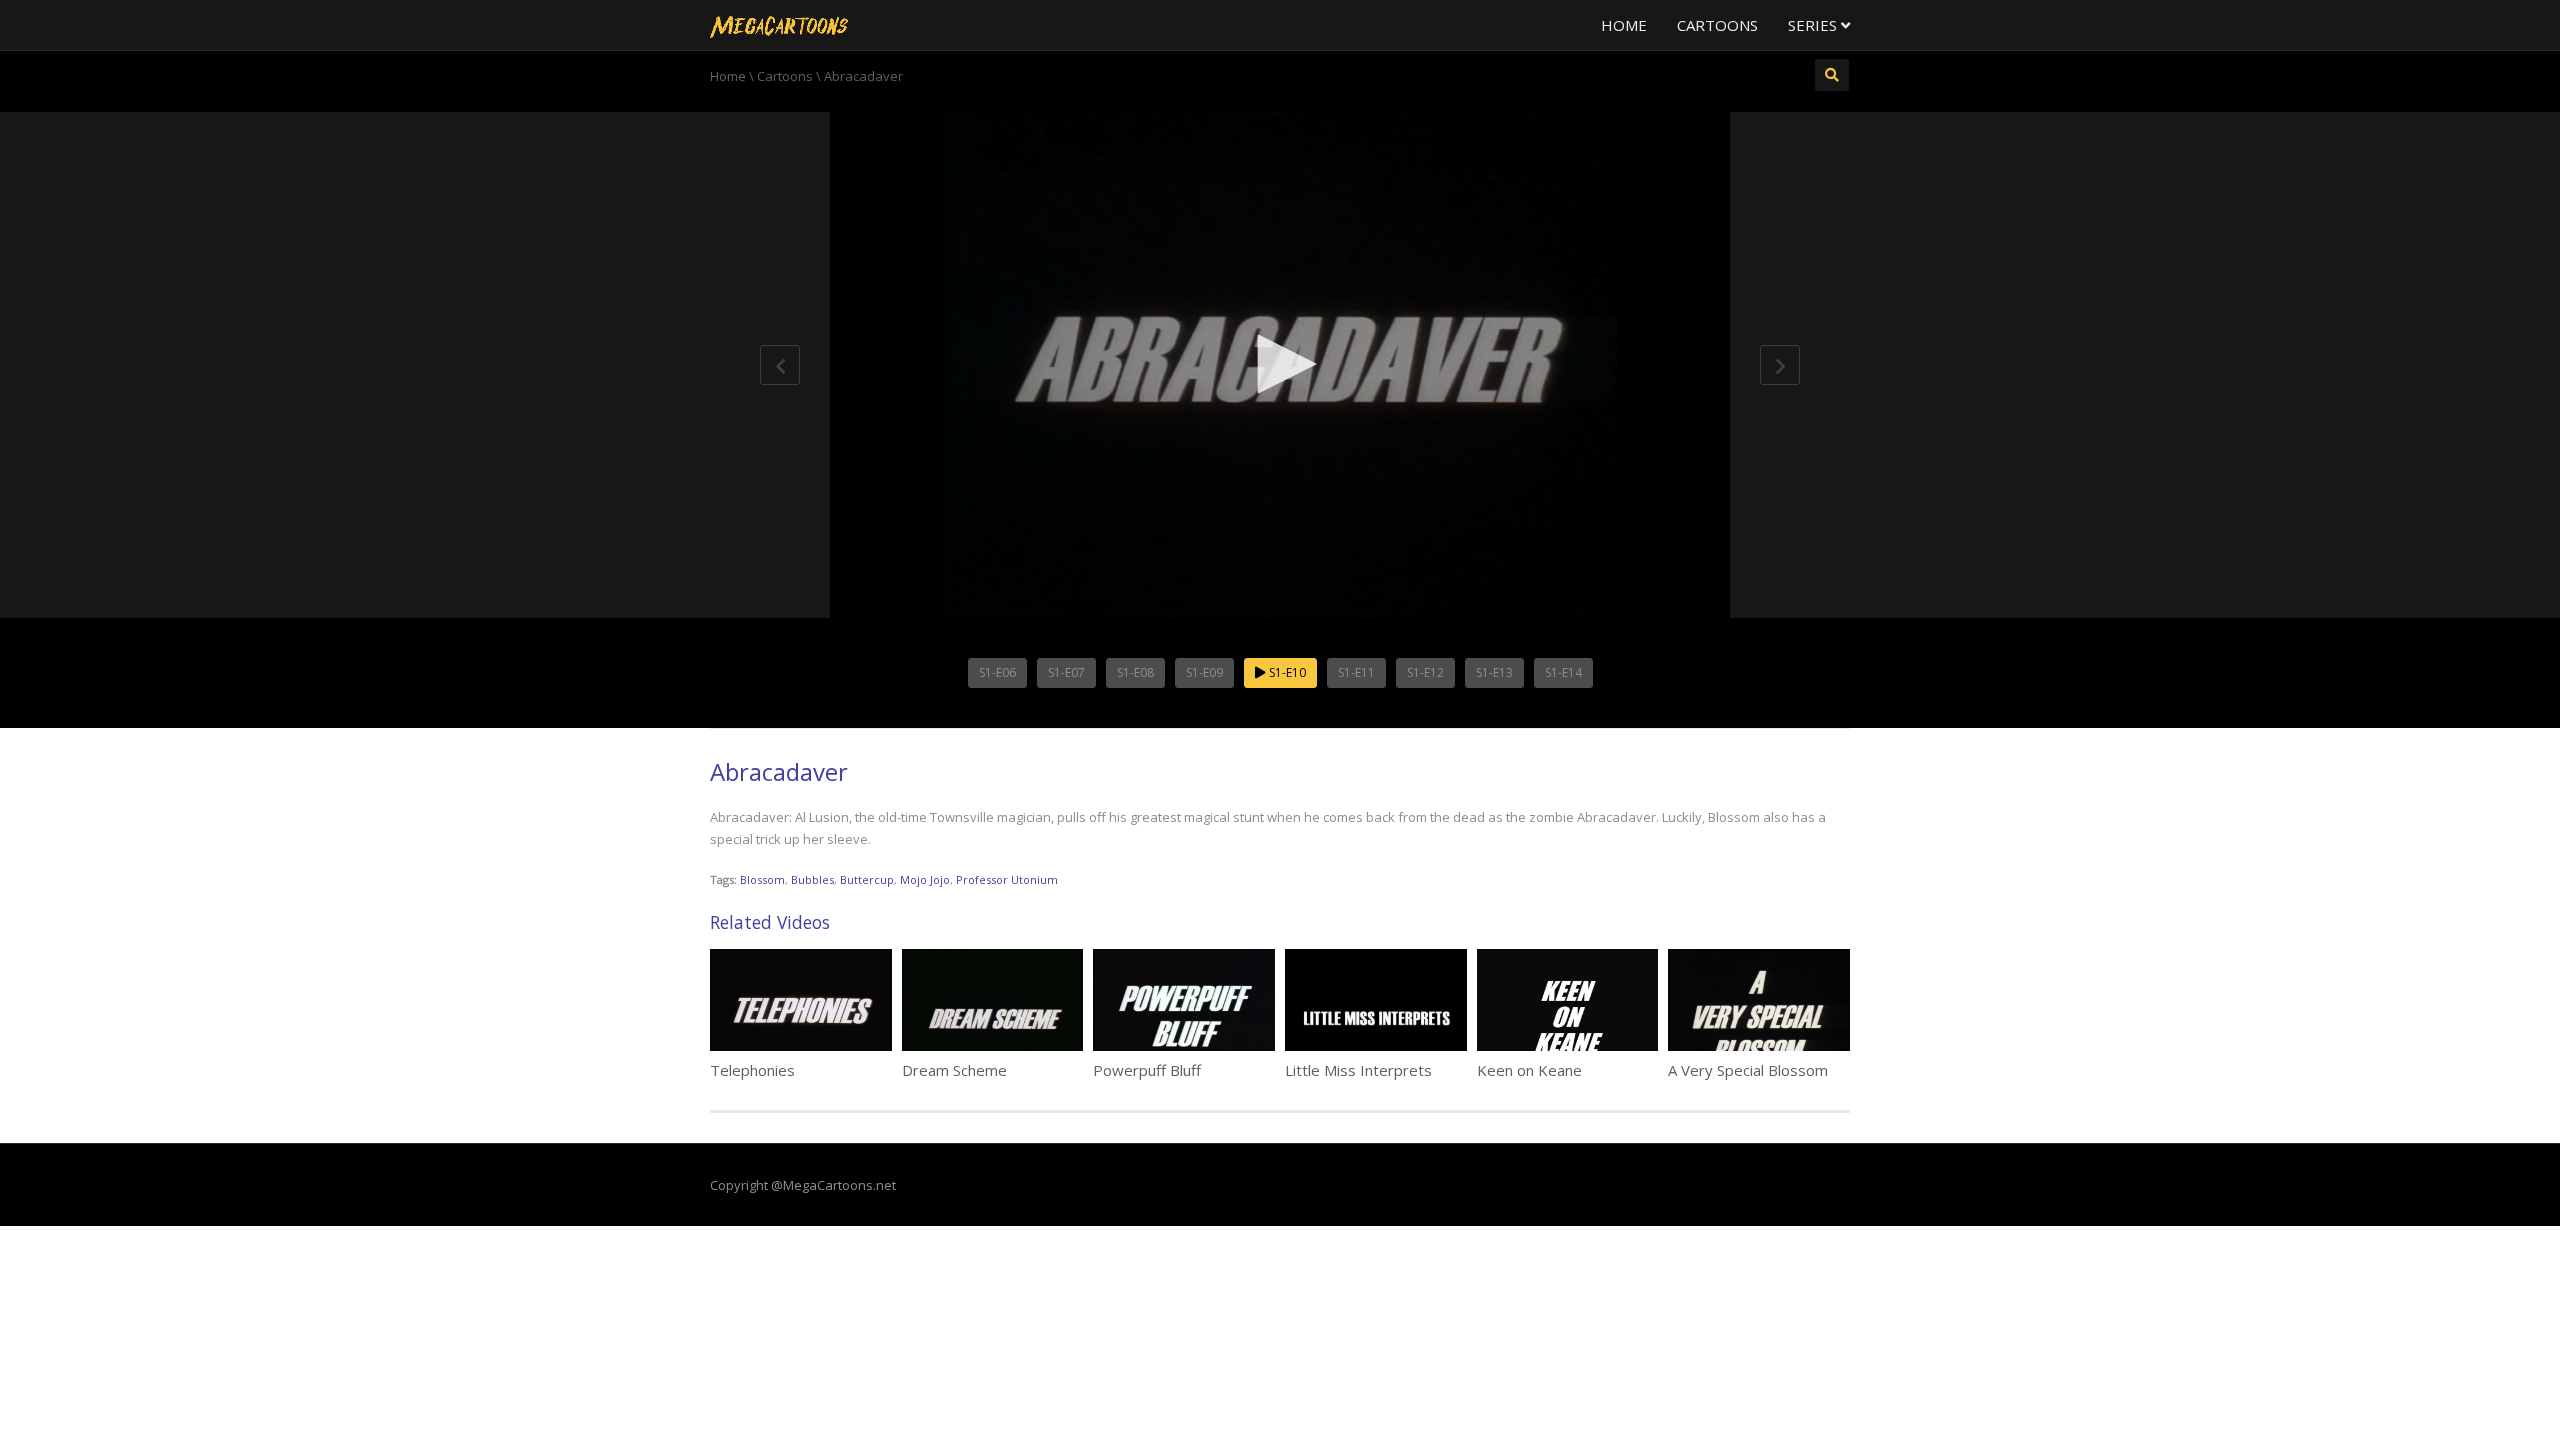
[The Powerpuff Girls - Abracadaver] (779, 25)
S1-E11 (1356, 672)
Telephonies (752, 1070)
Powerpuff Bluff (1147, 1070)
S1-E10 (1286, 672)
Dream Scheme (954, 1070)
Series (1814, 25)
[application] (1280, 365)
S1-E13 (1494, 672)
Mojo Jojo (925, 879)
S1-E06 (997, 672)
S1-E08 (1135, 672)
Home (1624, 25)
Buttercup (867, 879)
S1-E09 (1204, 672)
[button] (1280, 364)
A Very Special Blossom (1748, 1070)
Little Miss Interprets (1358, 1070)
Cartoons (1717, 25)
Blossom (762, 879)
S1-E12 (1425, 672)
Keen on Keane (1529, 1070)
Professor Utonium (1007, 879)
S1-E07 (1066, 672)
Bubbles (812, 879)
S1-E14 (1563, 672)
